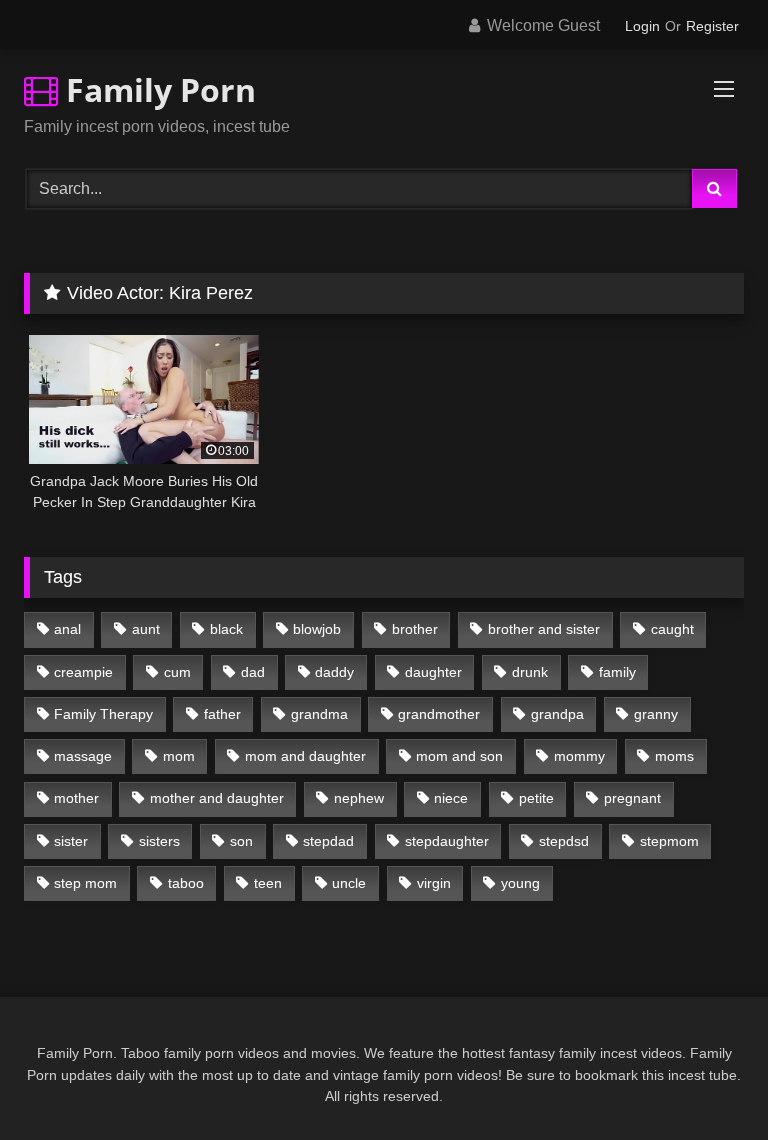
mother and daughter (217, 798)
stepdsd (564, 841)
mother (76, 798)
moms (674, 756)
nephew (359, 798)
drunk (530, 672)
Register (712, 26)
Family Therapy (103, 714)
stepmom (669, 841)
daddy (334, 672)
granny (656, 714)
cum (177, 672)
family (617, 672)
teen (268, 883)
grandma (319, 714)
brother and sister (544, 629)
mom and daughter (305, 756)
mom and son (459, 756)
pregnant (632, 798)
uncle (349, 883)
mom (179, 756)
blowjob (317, 629)
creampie (83, 672)
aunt (146, 629)
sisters (159, 841)
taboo (186, 883)
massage (83, 756)
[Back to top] (706, 1080)
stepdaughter (447, 841)
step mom (85, 883)
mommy (579, 756)
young (520, 883)
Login (642, 26)
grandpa (557, 714)
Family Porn (157, 89)
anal (67, 629)
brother (415, 629)
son (241, 841)
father (222, 714)
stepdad (328, 841)
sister (71, 841)
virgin (434, 883)
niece (451, 798)
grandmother (439, 714)
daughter (433, 672)
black (226, 629)
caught (672, 629)
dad (253, 672)
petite (536, 798)
